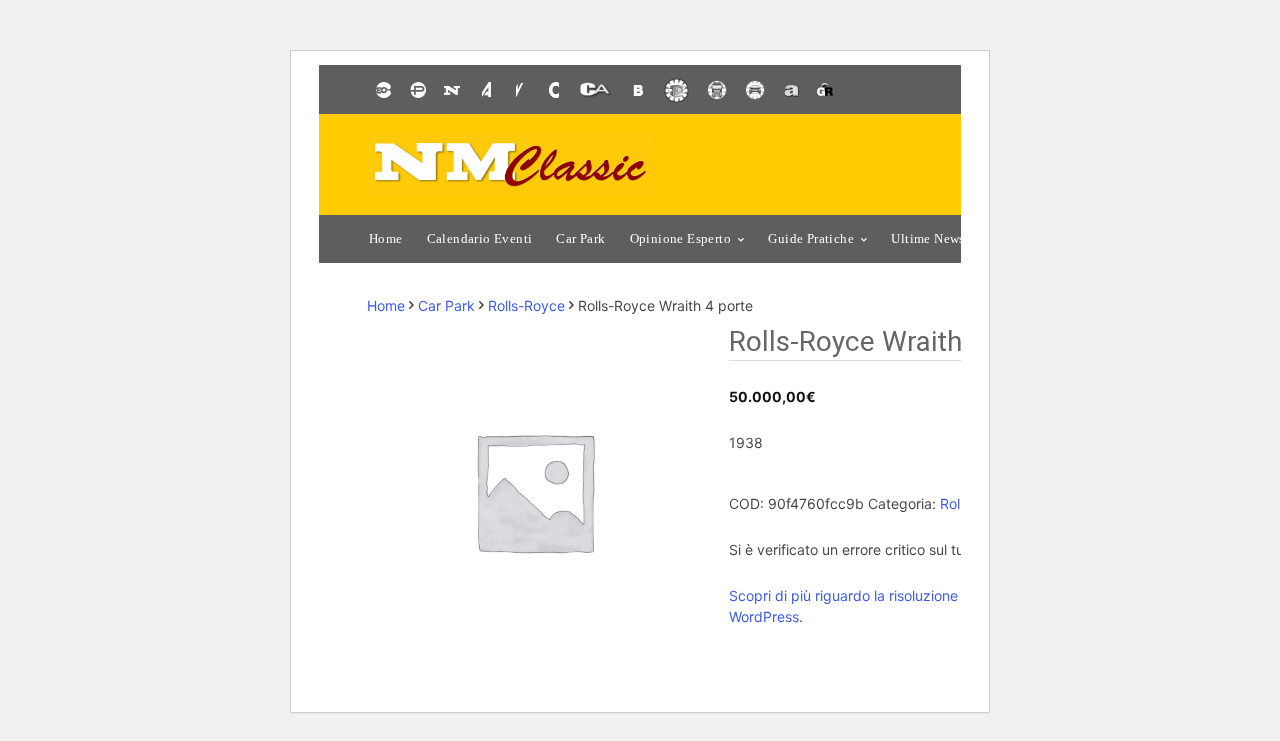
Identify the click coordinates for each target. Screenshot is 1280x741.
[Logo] (510, 164)
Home (386, 305)
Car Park (446, 305)
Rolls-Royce (526, 305)
